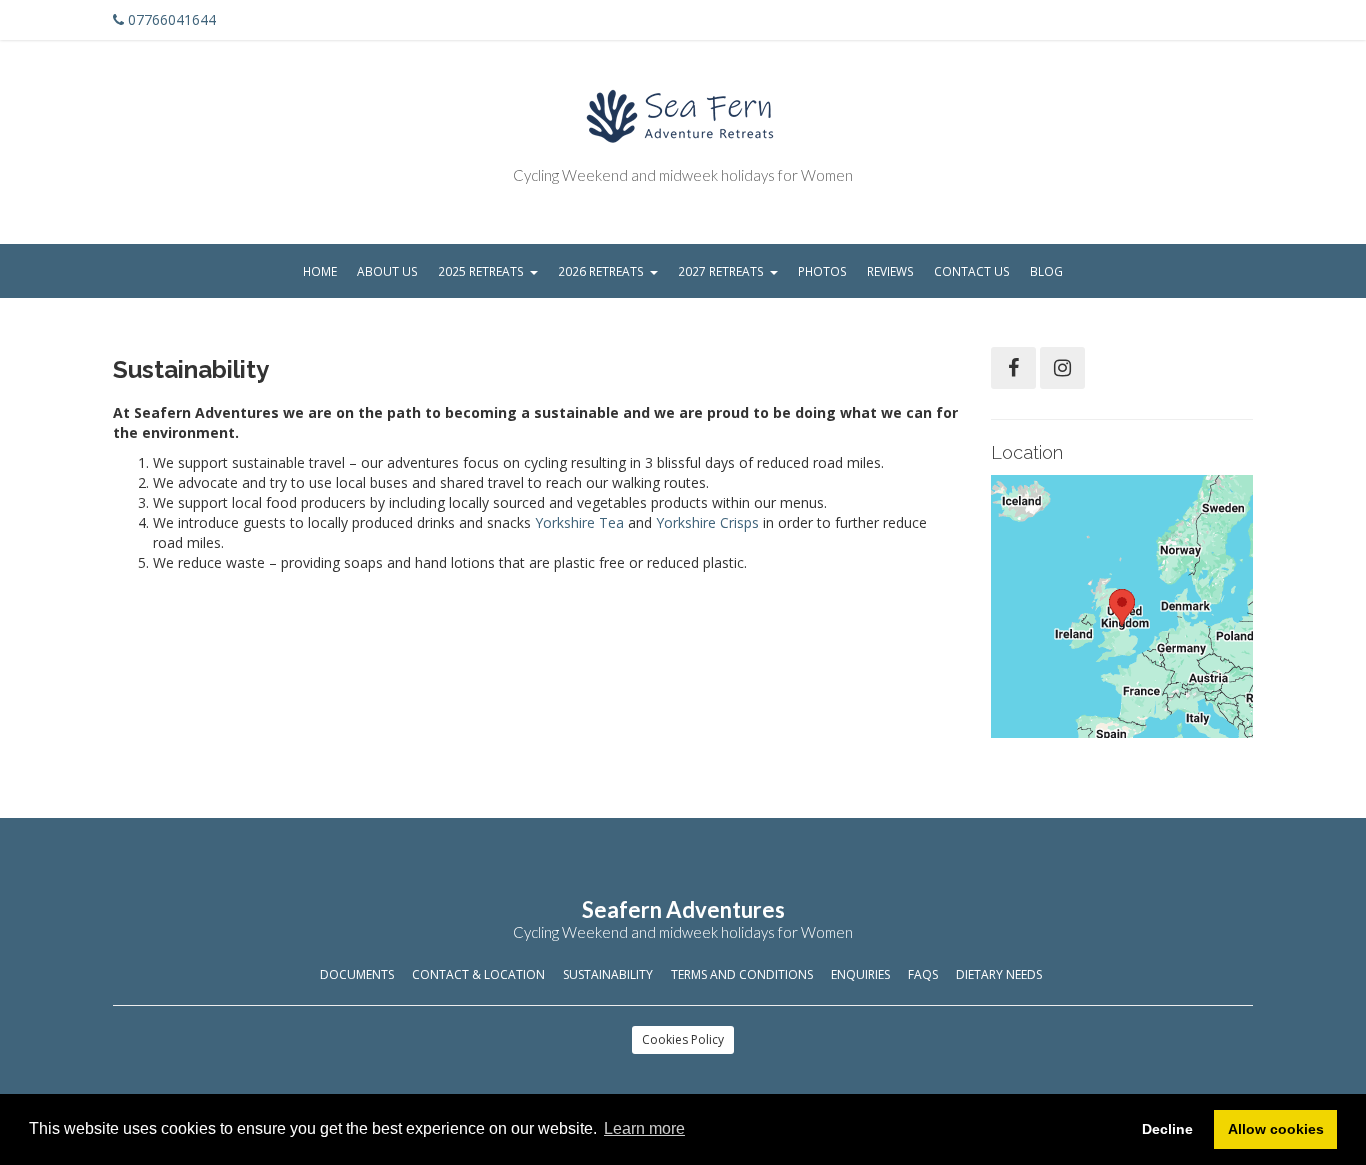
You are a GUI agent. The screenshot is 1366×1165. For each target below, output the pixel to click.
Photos (822, 271)
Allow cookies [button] (1276, 1129)
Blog (1046, 271)
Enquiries (860, 974)
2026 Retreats (601, 271)
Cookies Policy (683, 1039)
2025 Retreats (481, 271)
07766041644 (172, 19)
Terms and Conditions (742, 974)
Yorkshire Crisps (707, 522)
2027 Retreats (721, 271)
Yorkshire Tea (579, 522)
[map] (1122, 606)
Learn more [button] (644, 1128)
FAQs (923, 974)
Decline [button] (1167, 1129)
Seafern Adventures (683, 909)
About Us (387, 271)
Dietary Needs (999, 974)
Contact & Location (478, 974)
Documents (357, 974)
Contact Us (972, 271)
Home (320, 271)
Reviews (890, 271)
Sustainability (608, 974)
